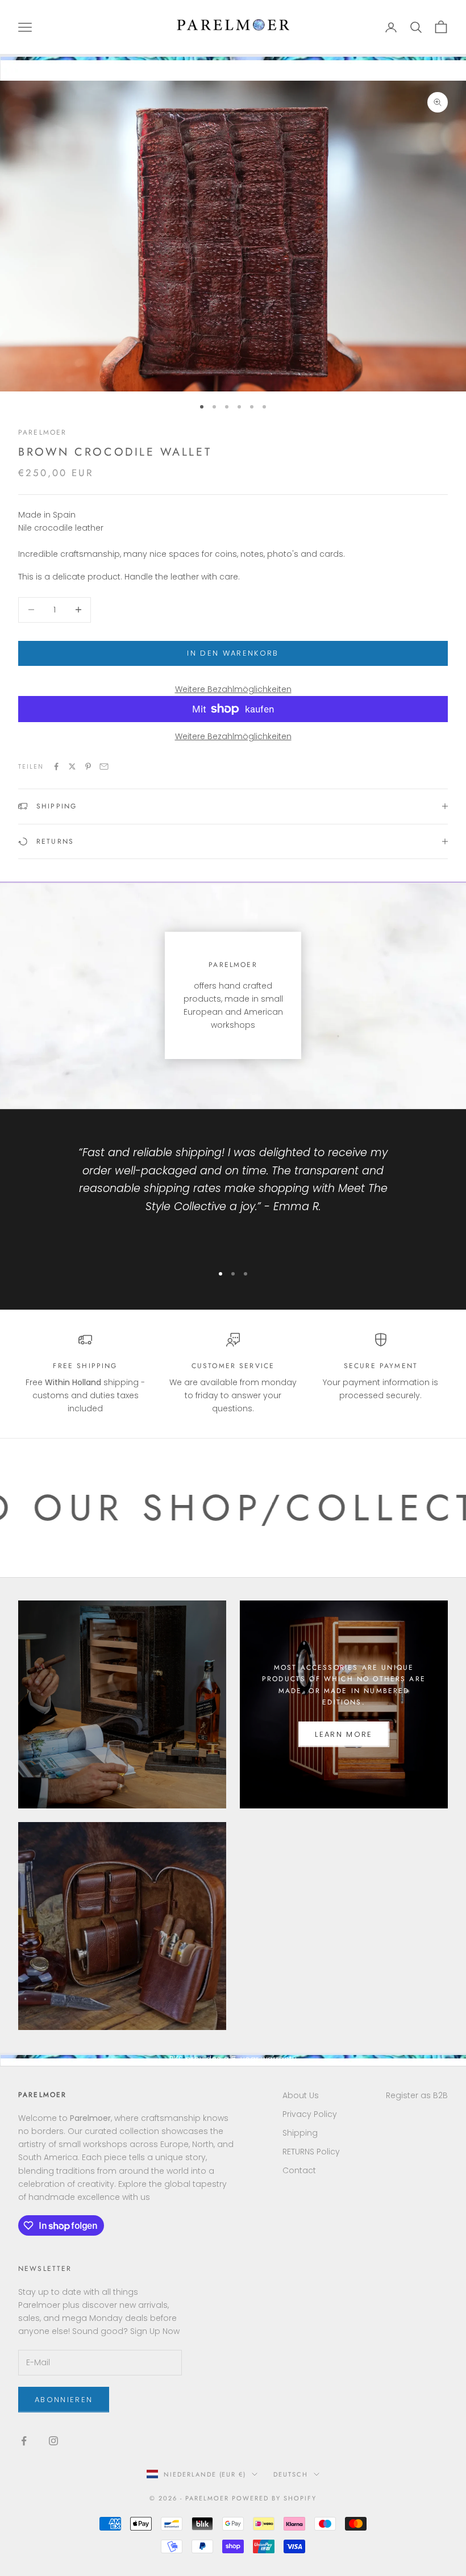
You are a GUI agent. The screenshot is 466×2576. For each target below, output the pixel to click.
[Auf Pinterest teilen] (88, 766)
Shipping (300, 2133)
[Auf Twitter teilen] (72, 766)
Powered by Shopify (274, 2498)
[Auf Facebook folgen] (24, 2441)
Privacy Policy (310, 2114)
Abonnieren (64, 2400)
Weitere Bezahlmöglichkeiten (233, 689)
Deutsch (291, 2474)
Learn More (344, 1734)
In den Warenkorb (233, 653)
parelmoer (42, 432)
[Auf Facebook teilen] (56, 766)
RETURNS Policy (311, 2152)
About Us (301, 2095)
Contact (299, 2170)
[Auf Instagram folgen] (53, 2441)
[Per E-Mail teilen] (104, 766)
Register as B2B (417, 2095)
